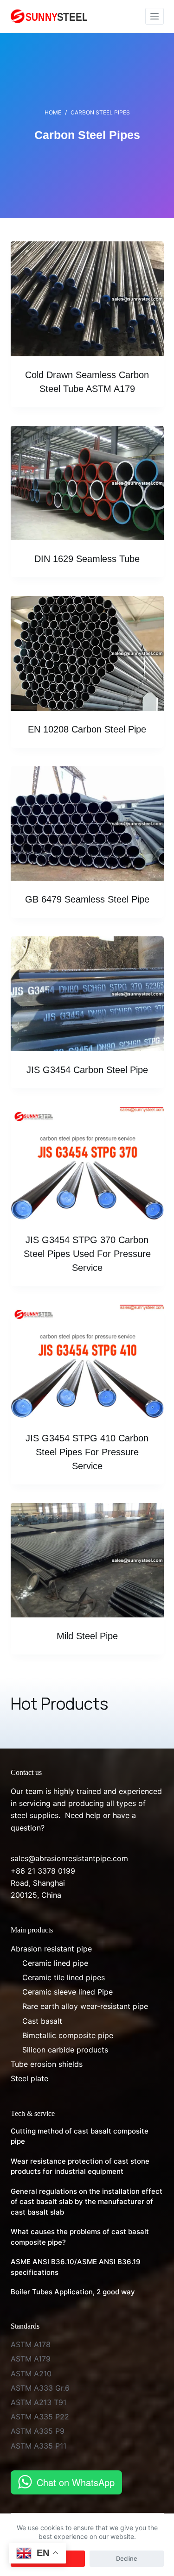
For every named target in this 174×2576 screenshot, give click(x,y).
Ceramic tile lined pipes (64, 1977)
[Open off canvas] (155, 16)
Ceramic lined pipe (55, 1963)
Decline (127, 2558)
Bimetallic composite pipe (68, 2035)
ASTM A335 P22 (40, 2417)
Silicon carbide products (65, 2050)
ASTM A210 (31, 2374)
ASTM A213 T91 (39, 2402)
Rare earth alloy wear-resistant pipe (85, 2006)
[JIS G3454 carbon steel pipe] (87, 994)
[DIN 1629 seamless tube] (87, 483)
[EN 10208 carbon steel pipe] (87, 653)
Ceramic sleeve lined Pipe (68, 1992)
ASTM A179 (31, 2359)
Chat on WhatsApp (76, 2482)
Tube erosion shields (47, 2064)
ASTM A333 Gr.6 (40, 2388)
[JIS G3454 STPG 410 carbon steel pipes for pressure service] (87, 1362)
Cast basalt (42, 2021)
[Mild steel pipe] (87, 1560)
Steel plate (29, 2078)
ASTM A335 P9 (38, 2431)
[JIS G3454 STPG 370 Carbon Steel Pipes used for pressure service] (87, 1164)
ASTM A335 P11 (39, 2446)
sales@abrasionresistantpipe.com (69, 1858)
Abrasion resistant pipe (51, 1949)
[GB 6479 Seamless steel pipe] (87, 824)
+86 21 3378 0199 (43, 1871)
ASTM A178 (31, 2344)
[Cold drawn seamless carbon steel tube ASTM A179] (87, 299)
